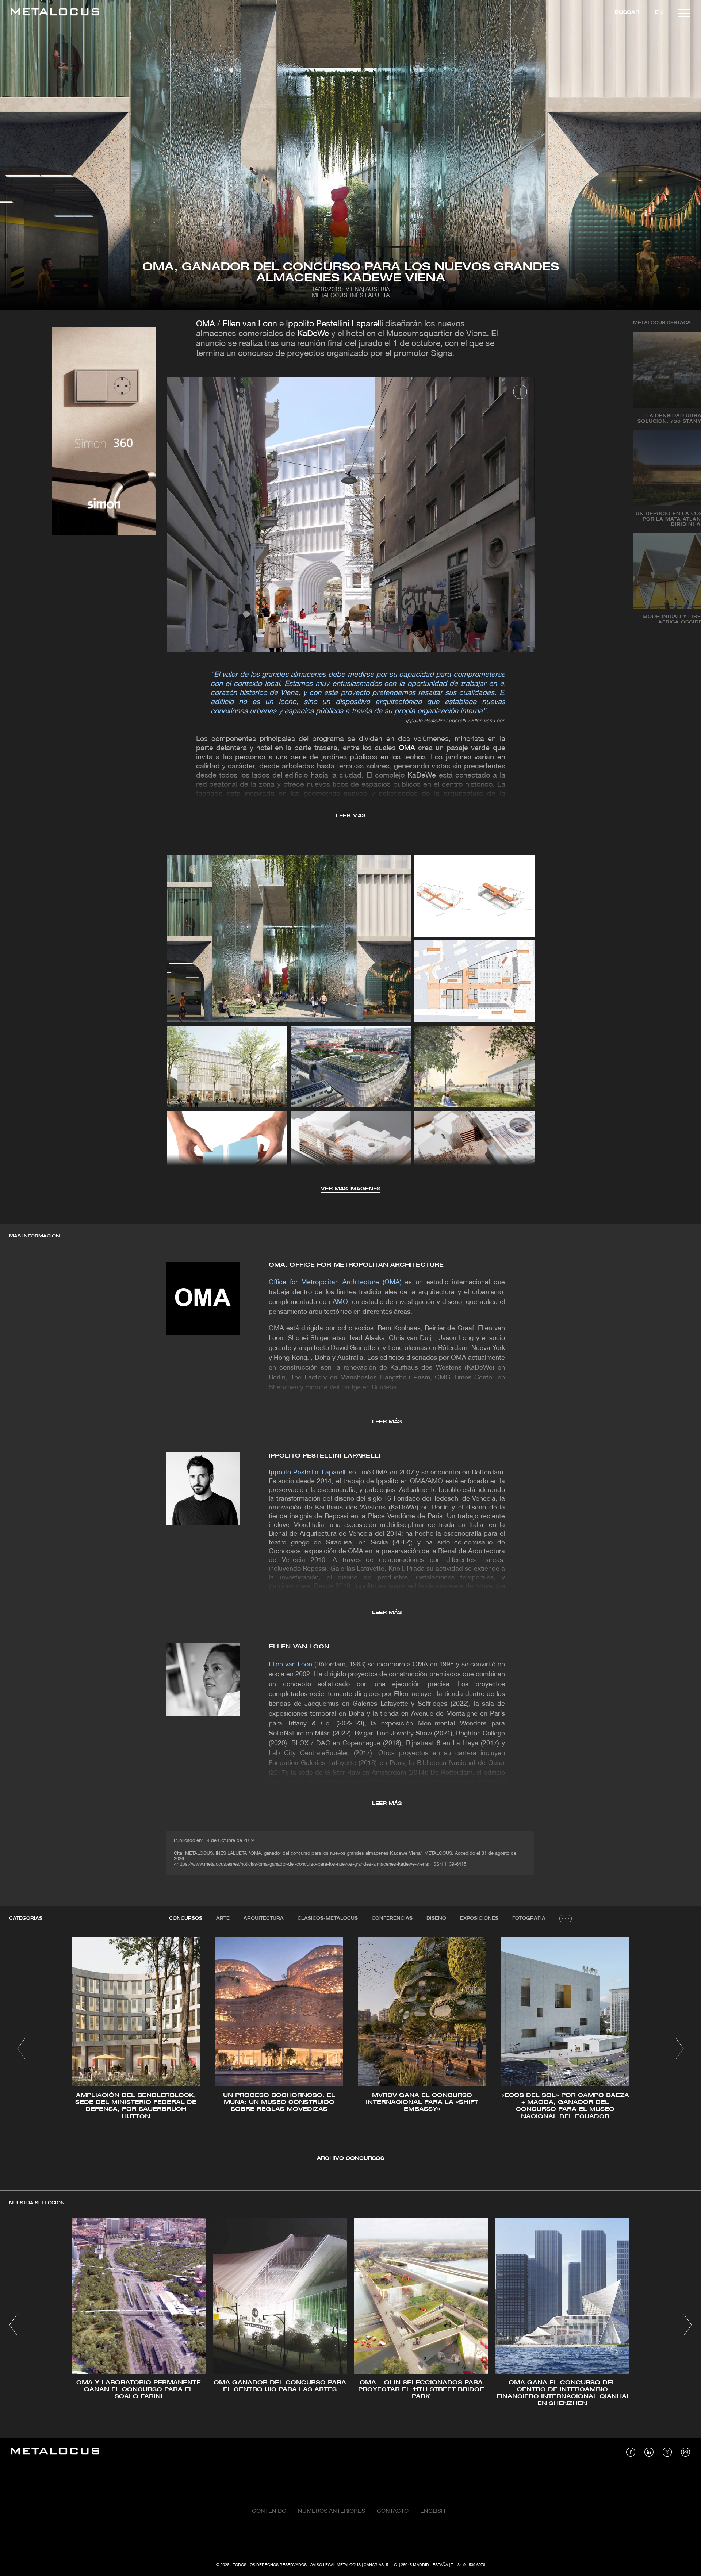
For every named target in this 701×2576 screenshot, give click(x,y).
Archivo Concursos (350, 2159)
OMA (206, 324)
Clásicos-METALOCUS (328, 1918)
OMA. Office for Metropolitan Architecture (356, 1265)
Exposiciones (479, 1918)
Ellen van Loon (250, 324)
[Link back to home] (55, 13)
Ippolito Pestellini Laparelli (334, 324)
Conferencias (392, 1918)
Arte (223, 1918)
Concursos (186, 1918)
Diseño (436, 1918)
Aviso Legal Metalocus (336, 2565)
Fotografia (529, 1918)
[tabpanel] (350, 2050)
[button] (21, 2049)
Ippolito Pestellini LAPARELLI (325, 1456)
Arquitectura (264, 1918)
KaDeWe (313, 334)
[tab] (186, 1919)
